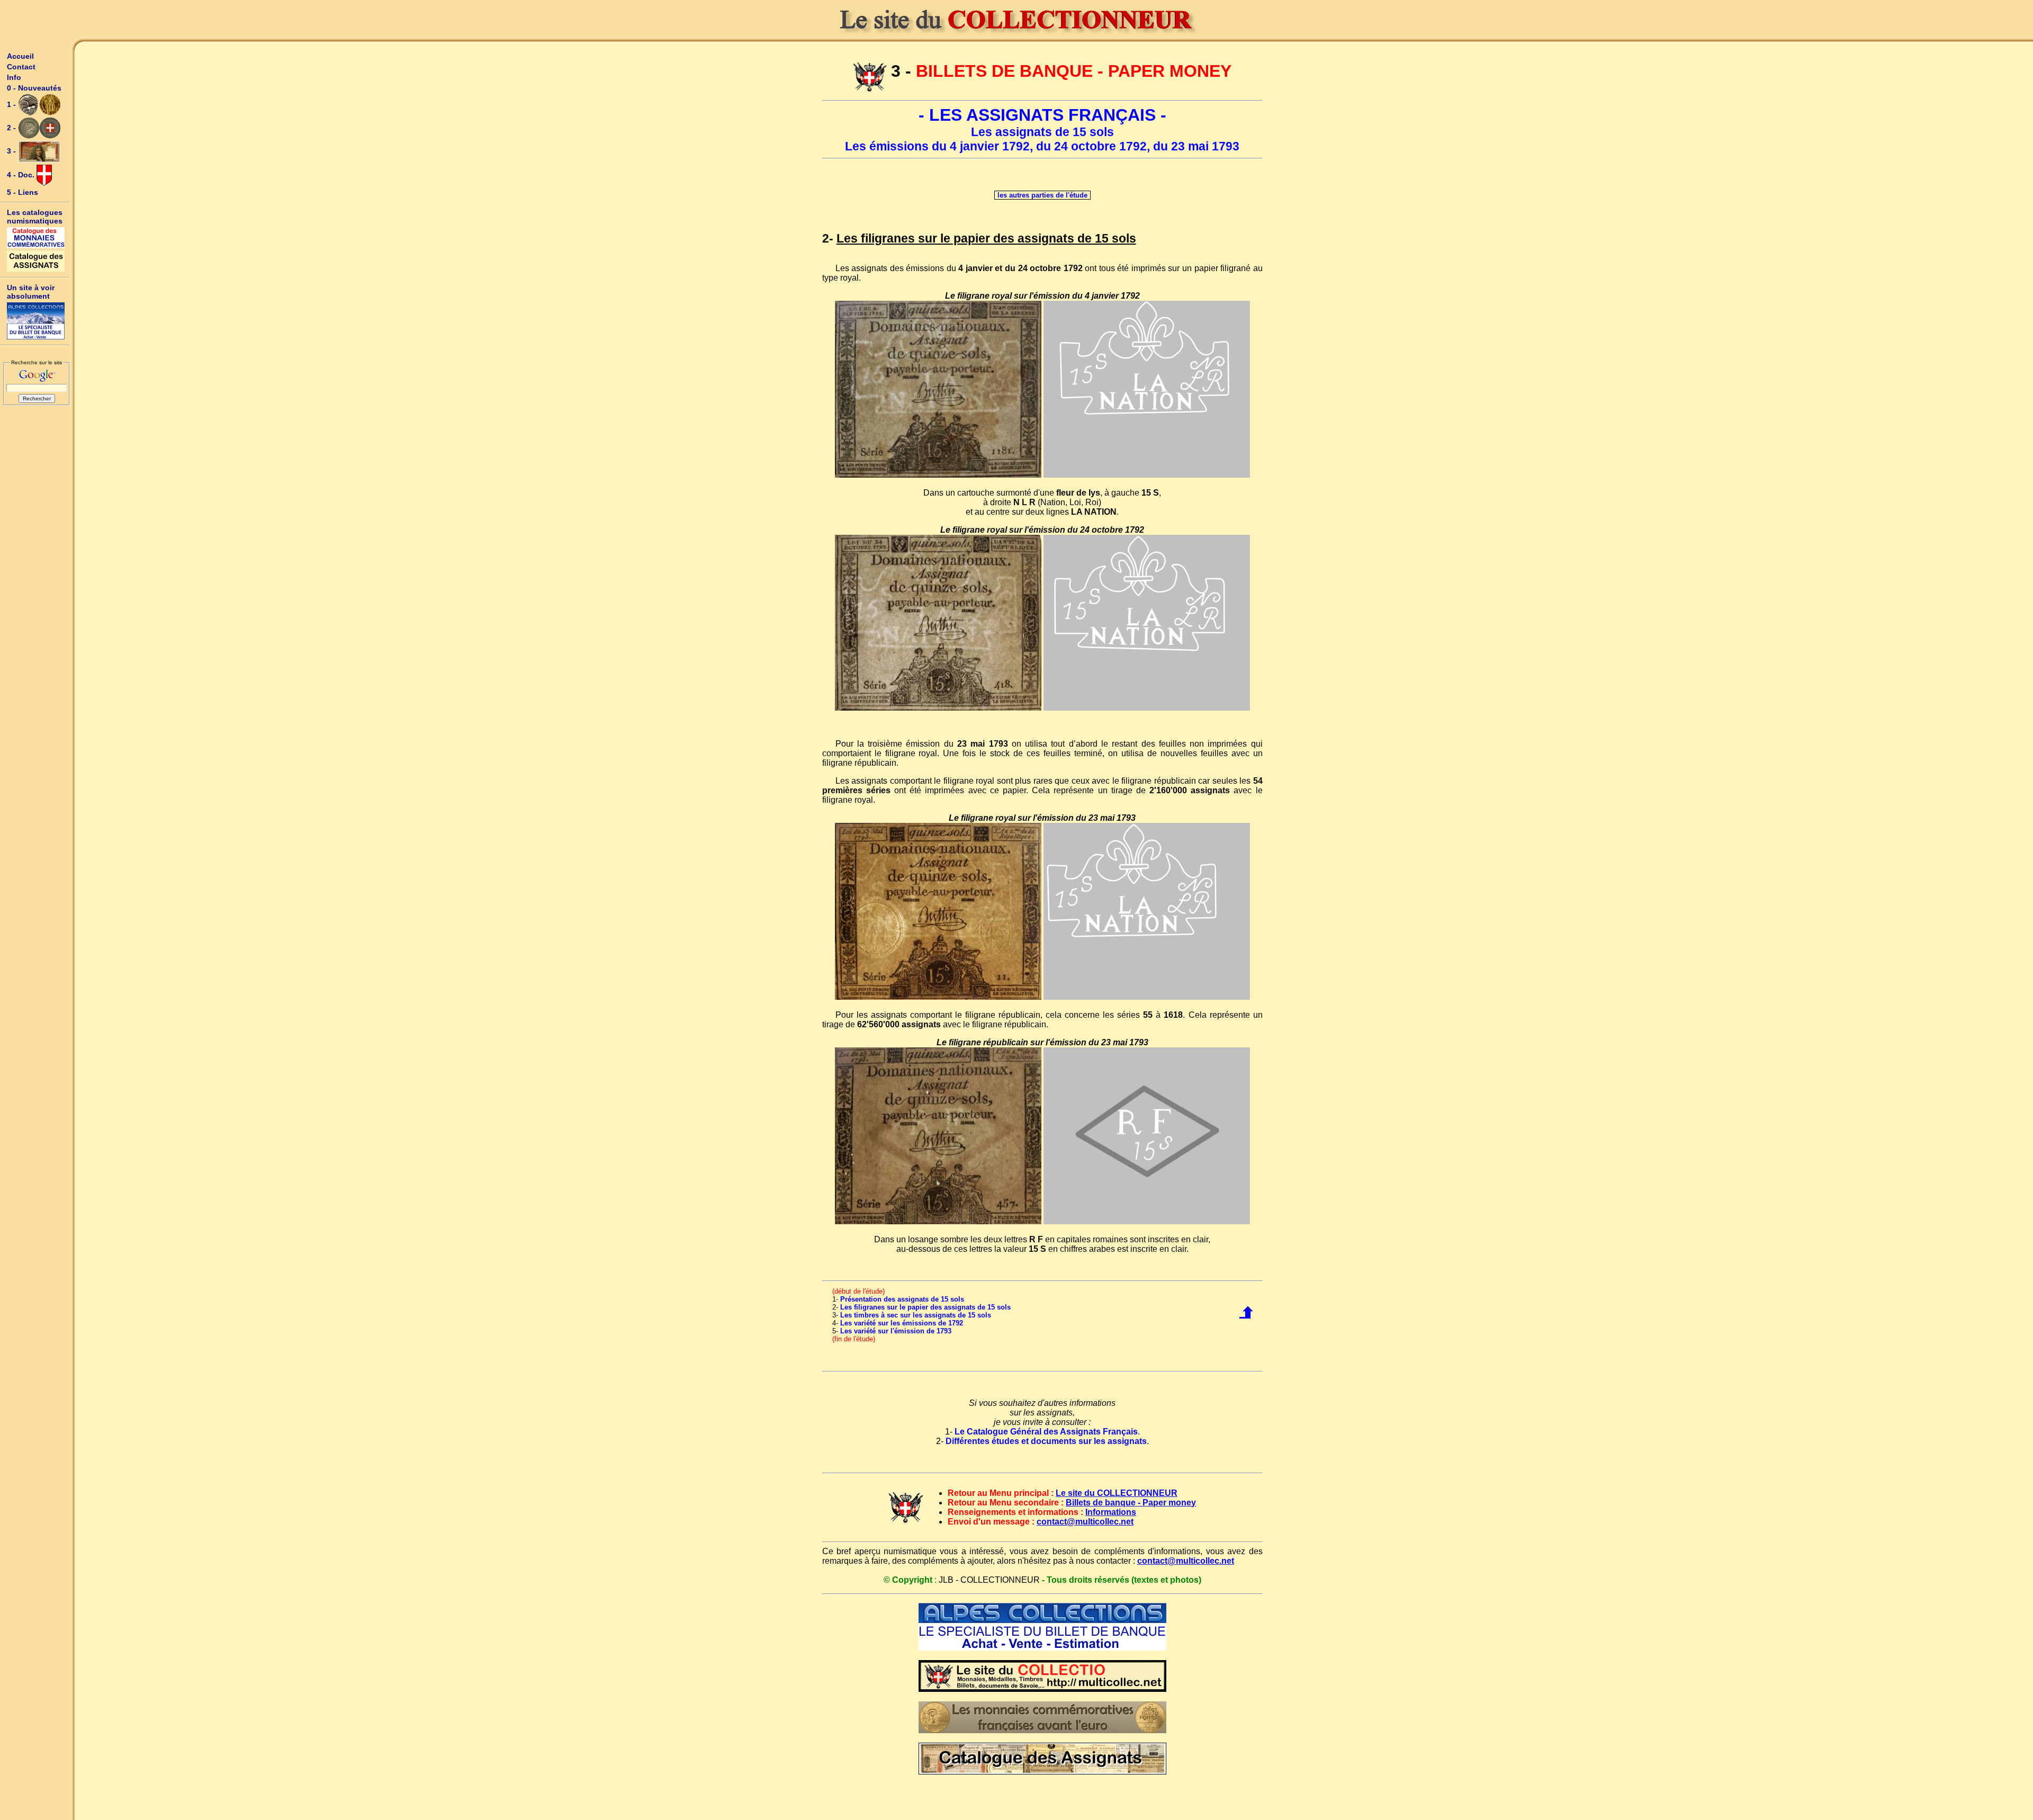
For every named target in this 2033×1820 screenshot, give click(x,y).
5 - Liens (23, 192)
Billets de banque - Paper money (1131, 1503)
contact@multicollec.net (1085, 1522)
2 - (12, 128)
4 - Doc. (22, 175)
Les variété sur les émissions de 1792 (902, 1323)
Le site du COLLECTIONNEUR (1117, 1493)
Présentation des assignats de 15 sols (902, 1299)
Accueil (20, 56)
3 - (12, 151)
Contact (21, 67)
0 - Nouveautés (34, 88)
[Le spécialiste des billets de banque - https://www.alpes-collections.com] (36, 321)
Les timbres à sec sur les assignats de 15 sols (916, 1315)
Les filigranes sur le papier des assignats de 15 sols (925, 1307)
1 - (12, 104)
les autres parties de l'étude (1042, 195)
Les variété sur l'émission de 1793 (896, 1331)
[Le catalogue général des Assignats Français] (36, 261)
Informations (1111, 1512)
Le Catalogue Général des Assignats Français (1046, 1432)
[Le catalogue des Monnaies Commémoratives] (36, 238)
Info (14, 77)
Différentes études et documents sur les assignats (1046, 1441)
